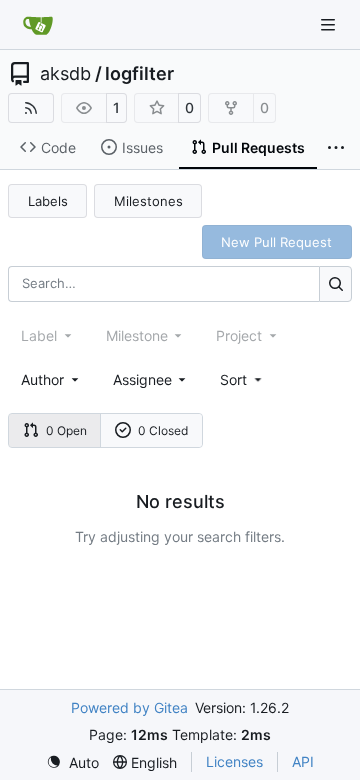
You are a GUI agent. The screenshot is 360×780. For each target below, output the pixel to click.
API (303, 761)
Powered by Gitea (129, 707)
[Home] (38, 25)
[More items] (336, 148)
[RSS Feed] (31, 108)
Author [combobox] (42, 379)
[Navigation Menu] (330, 24)
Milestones (148, 201)
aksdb (65, 74)
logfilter (139, 74)
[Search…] (335, 283)
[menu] (242, 379)
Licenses (234, 761)
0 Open (66, 430)
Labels (48, 201)
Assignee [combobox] (142, 379)
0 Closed (163, 430)
